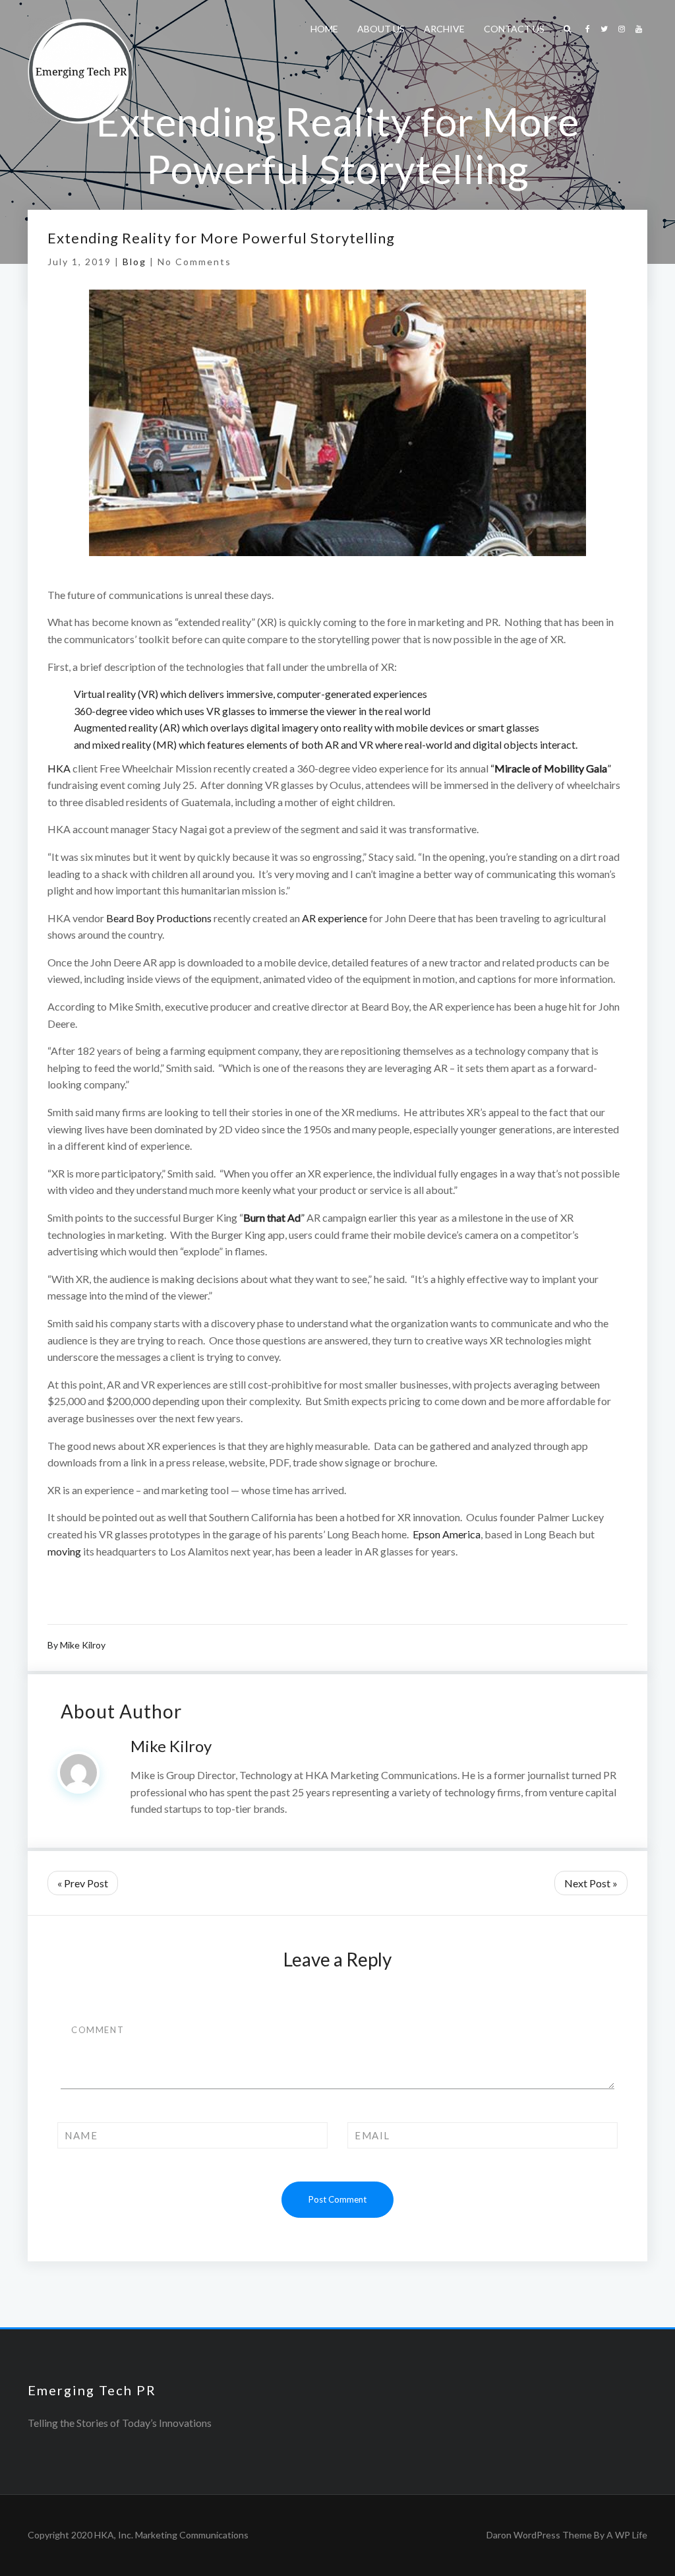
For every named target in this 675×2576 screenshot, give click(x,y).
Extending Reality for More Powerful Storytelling (221, 238)
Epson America (447, 1534)
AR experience (335, 918)
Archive (444, 29)
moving (64, 1551)
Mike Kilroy (83, 1645)
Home (324, 29)
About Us (381, 29)
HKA (59, 768)
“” (551, 768)
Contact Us (514, 29)
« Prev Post (83, 1883)
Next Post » (591, 1883)
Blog (134, 262)
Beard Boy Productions (159, 918)
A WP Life (627, 2535)
